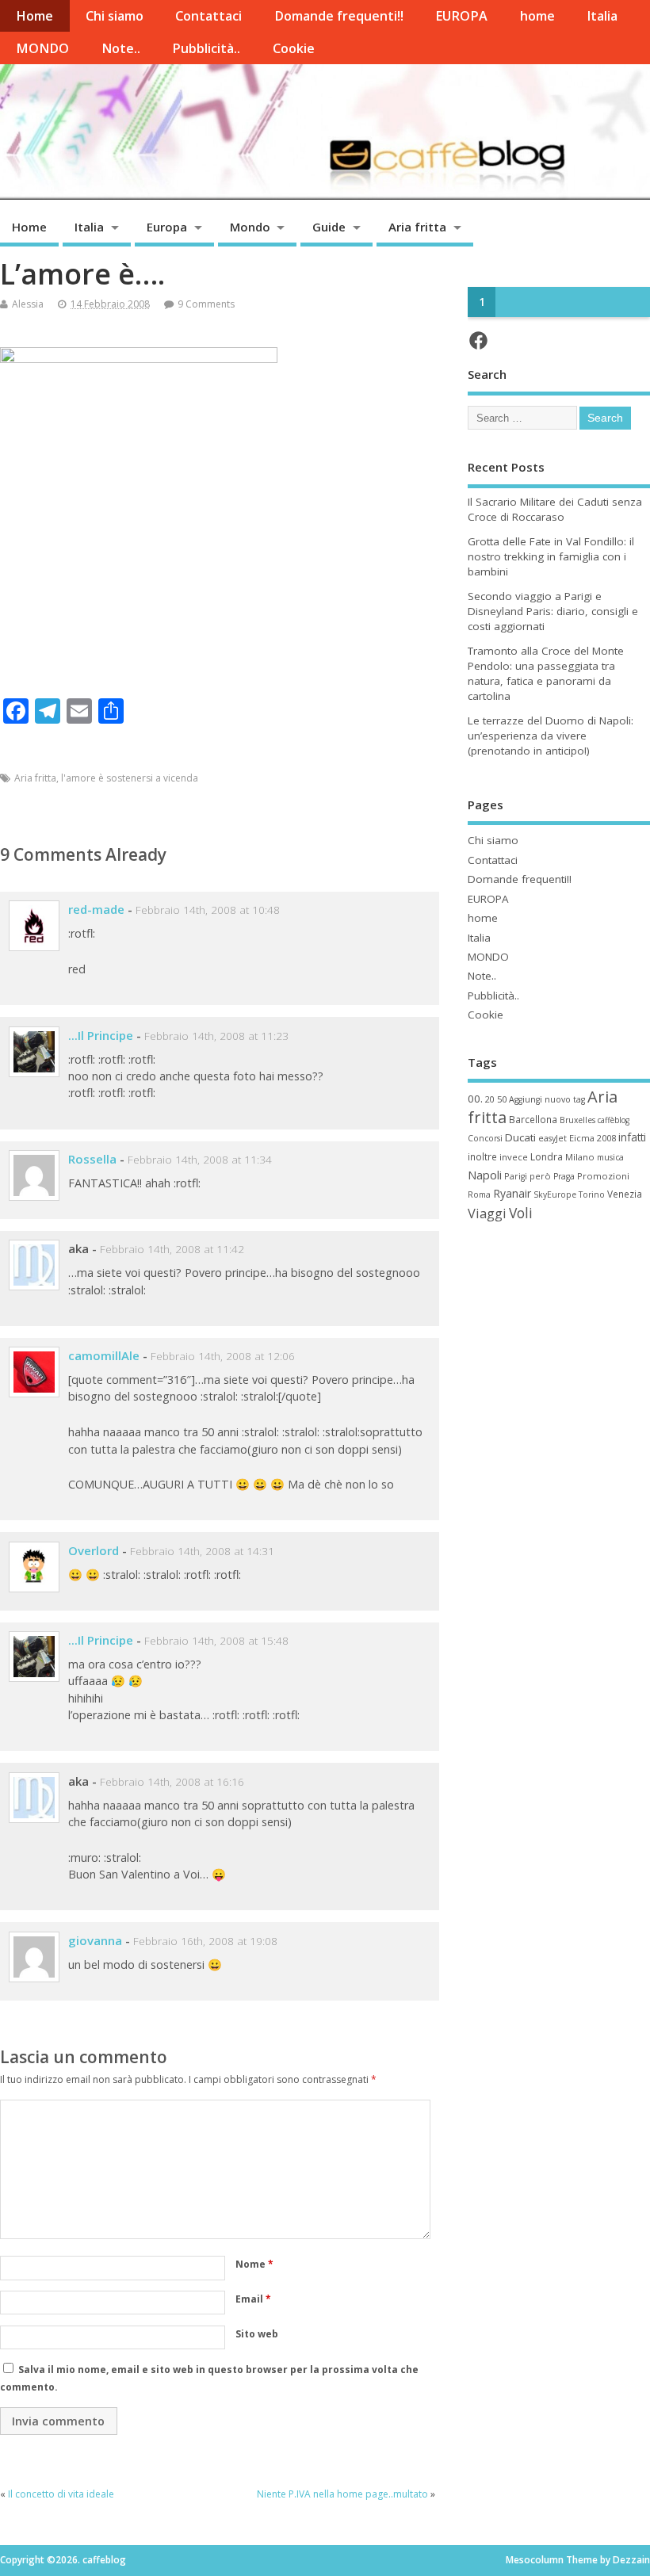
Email (253, 2299)
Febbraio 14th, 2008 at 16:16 (172, 1782)
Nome (254, 2264)
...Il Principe (101, 1035)
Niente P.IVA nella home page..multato (342, 2494)
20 (490, 1099)
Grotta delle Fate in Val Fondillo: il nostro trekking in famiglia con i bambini (551, 556)
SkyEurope (555, 1194)
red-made (96, 909)
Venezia (625, 1194)
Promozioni (603, 1176)
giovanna (95, 1940)
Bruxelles (577, 1120)
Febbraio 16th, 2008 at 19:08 (205, 1941)
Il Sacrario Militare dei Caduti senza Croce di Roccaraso (555, 509)
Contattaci (208, 16)
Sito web (257, 2334)
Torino (592, 1194)
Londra (547, 1157)
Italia (602, 16)
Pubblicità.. (206, 48)
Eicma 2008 (593, 1138)
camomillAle (104, 1355)
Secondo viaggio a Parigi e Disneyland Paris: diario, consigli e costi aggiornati (553, 611)
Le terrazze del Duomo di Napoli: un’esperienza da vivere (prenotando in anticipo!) (551, 736)
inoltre (482, 1156)
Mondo (250, 227)
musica (610, 1157)
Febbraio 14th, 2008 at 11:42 (172, 1249)
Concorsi (485, 1138)
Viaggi (487, 1213)
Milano (580, 1157)
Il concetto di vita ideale (61, 2494)
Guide (329, 227)
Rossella (92, 1159)
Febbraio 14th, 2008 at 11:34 (200, 1160)
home (537, 16)
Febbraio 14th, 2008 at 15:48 (216, 1641)
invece (514, 1157)
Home (34, 16)
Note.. (121, 48)
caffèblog (614, 1120)
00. (475, 1099)
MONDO (42, 48)
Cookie (294, 48)
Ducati (520, 1137)
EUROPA (461, 16)
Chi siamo (115, 16)
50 (502, 1099)
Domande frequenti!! (339, 16)
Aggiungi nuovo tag (547, 1099)
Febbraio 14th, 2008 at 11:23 (216, 1036)
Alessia (28, 304)
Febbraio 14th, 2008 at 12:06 (223, 1356)
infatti (632, 1137)
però (540, 1176)
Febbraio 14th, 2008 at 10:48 (208, 910)
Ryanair (512, 1193)
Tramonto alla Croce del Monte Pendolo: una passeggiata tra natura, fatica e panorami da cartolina (546, 673)
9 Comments (206, 304)
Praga (564, 1176)
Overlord (94, 1550)
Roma (479, 1194)
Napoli (485, 1175)
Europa (167, 227)
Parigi (516, 1176)
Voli (521, 1213)
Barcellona (533, 1119)
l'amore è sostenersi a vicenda (130, 778)
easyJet (552, 1138)
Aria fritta (417, 227)
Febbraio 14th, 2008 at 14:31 (202, 1551)
